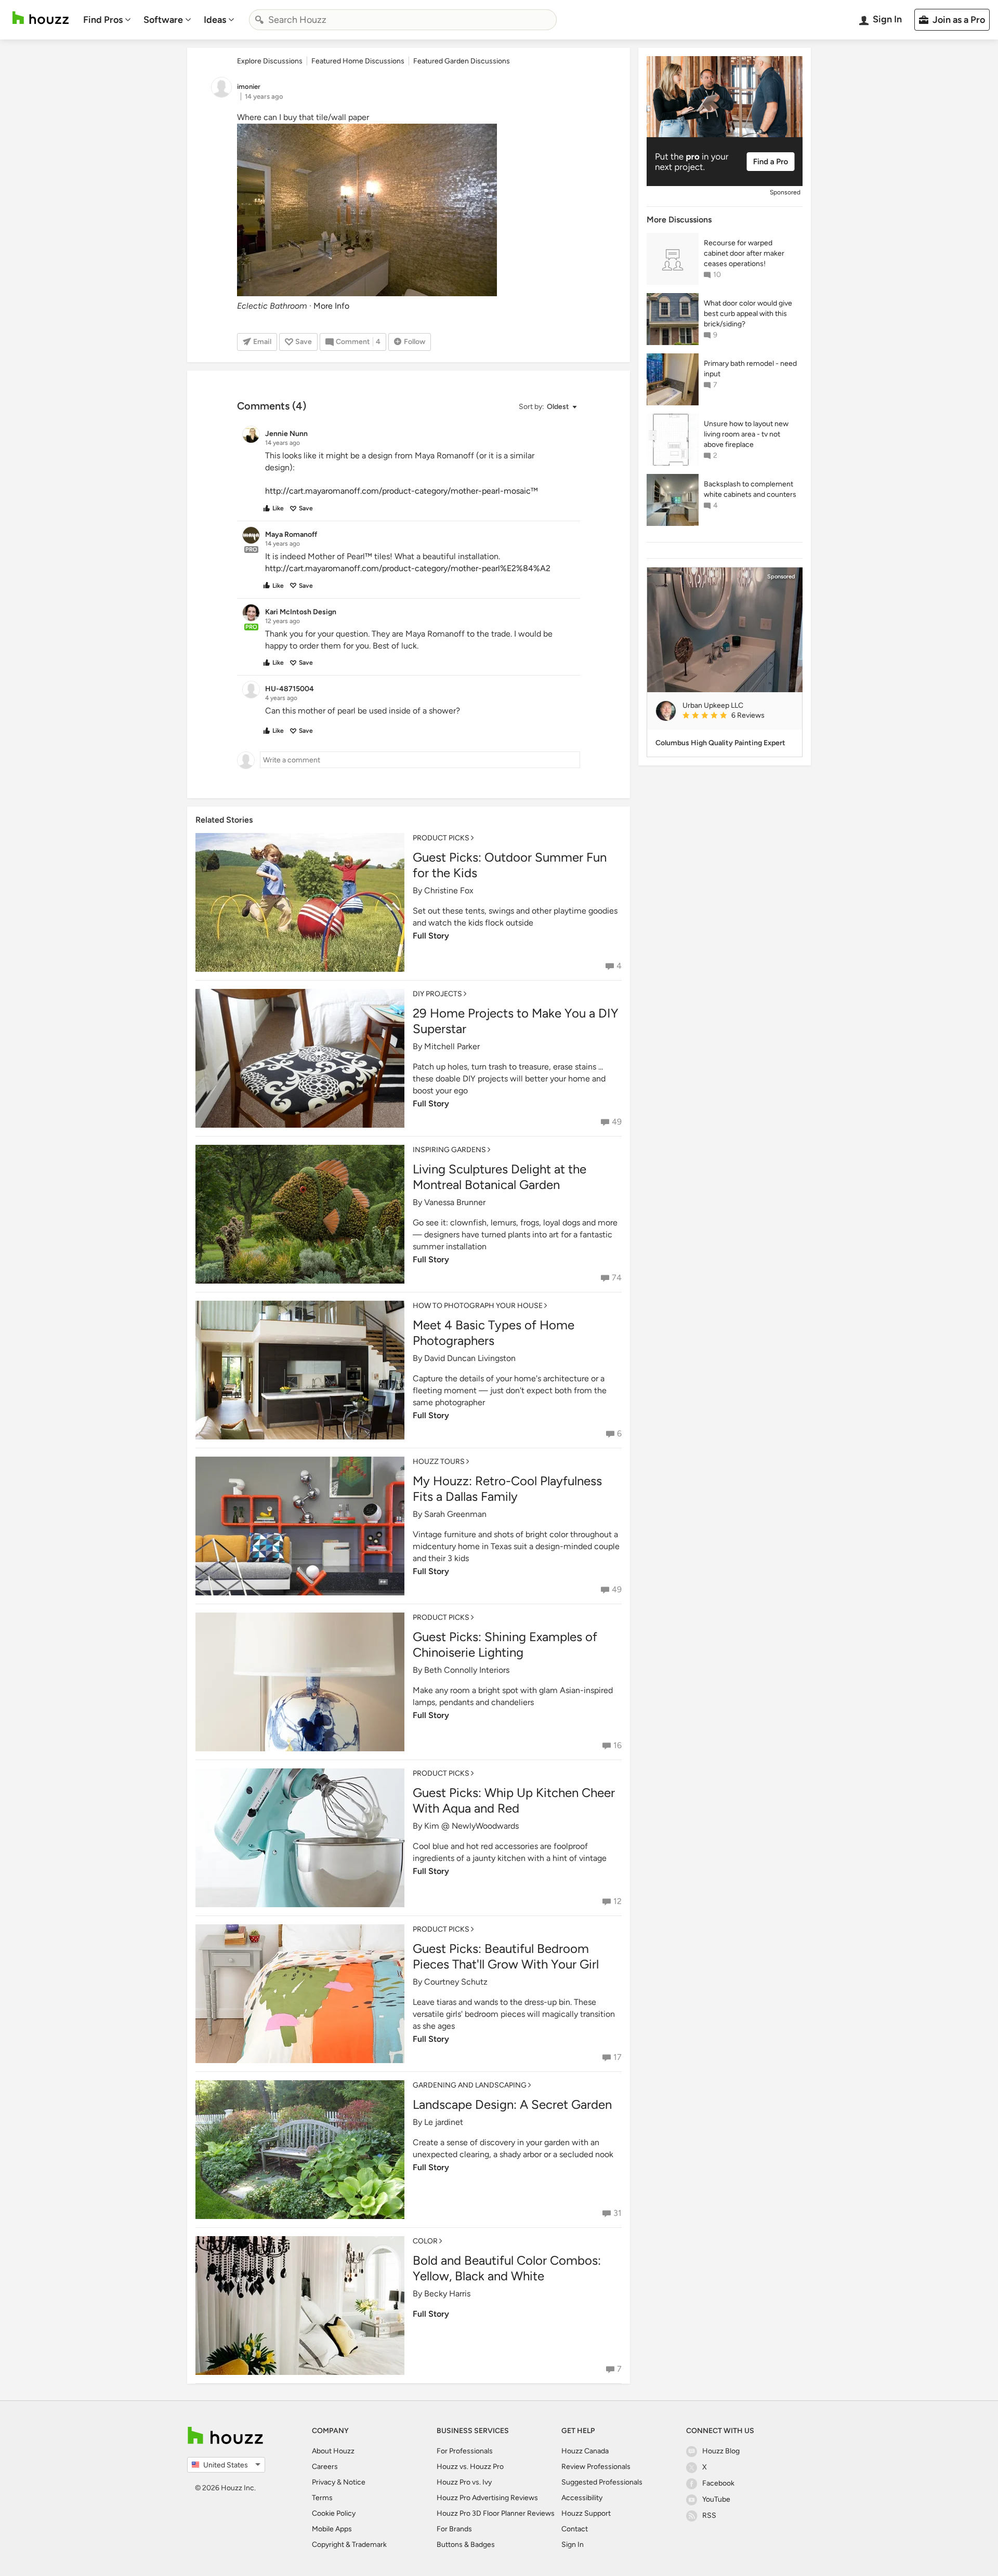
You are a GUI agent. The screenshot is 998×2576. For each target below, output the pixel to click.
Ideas (215, 20)
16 (618, 1745)
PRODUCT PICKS (441, 838)
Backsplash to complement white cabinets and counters (750, 489)
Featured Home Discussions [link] (358, 61)
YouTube (716, 2499)
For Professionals (465, 2451)
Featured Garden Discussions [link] (462, 61)
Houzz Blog (721, 2451)
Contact (575, 2529)
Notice (354, 2482)
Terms (322, 2498)
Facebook (718, 2483)
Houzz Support (586, 2513)
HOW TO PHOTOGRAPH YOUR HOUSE (478, 1306)
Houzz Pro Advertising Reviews (487, 2498)
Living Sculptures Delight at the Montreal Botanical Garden (500, 1177)
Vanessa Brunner (455, 1202)
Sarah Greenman (455, 1514)
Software (163, 20)
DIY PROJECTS (437, 994)
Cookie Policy (334, 2513)
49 (617, 1122)
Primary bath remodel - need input (750, 369)
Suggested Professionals (602, 2482)
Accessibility (582, 2498)
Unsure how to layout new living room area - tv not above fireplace (746, 434)
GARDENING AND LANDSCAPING (470, 2085)
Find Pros (103, 20)
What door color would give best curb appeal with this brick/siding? (748, 314)
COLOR (425, 2241)
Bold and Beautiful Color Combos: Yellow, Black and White (507, 2268)
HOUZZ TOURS (439, 1462)
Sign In (573, 2545)
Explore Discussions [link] (270, 61)
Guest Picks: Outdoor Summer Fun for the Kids (510, 865)
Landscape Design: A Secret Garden (512, 2104)
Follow (415, 342)
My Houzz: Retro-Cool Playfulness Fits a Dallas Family (507, 1489)
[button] (547, 407)
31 (618, 2213)
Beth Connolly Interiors (467, 1670)
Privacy (324, 2482)
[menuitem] (107, 20)
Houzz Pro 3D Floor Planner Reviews (496, 2513)
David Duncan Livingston (470, 1358)
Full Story (431, 936)
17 (618, 2057)
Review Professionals (596, 2467)
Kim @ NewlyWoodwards (471, 1826)
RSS (709, 2515)
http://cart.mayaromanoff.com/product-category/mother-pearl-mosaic (398, 491)
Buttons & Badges (466, 2545)
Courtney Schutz (456, 1982)
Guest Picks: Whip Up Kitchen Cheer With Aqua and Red (514, 1800)
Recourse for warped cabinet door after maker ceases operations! (744, 253)
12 (618, 1901)
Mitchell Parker (452, 1046)
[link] (738, 716)
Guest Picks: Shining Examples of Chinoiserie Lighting (505, 1644)
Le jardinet (444, 2122)
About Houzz (333, 2451)
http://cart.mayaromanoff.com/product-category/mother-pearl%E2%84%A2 (408, 568)
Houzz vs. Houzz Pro (470, 2467)
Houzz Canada (585, 2451)
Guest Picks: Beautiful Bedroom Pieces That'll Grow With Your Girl (506, 1956)
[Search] (259, 20)
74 (617, 1278)
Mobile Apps (332, 2529)
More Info (331, 306)
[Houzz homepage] (41, 18)
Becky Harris (447, 2294)
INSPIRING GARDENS (449, 1150)
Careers (325, 2467)
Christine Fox (449, 890)
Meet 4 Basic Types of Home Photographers (494, 1333)
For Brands (454, 2529)
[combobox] (403, 20)
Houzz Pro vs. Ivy (464, 2482)
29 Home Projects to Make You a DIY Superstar (516, 1021)
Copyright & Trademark (349, 2545)
